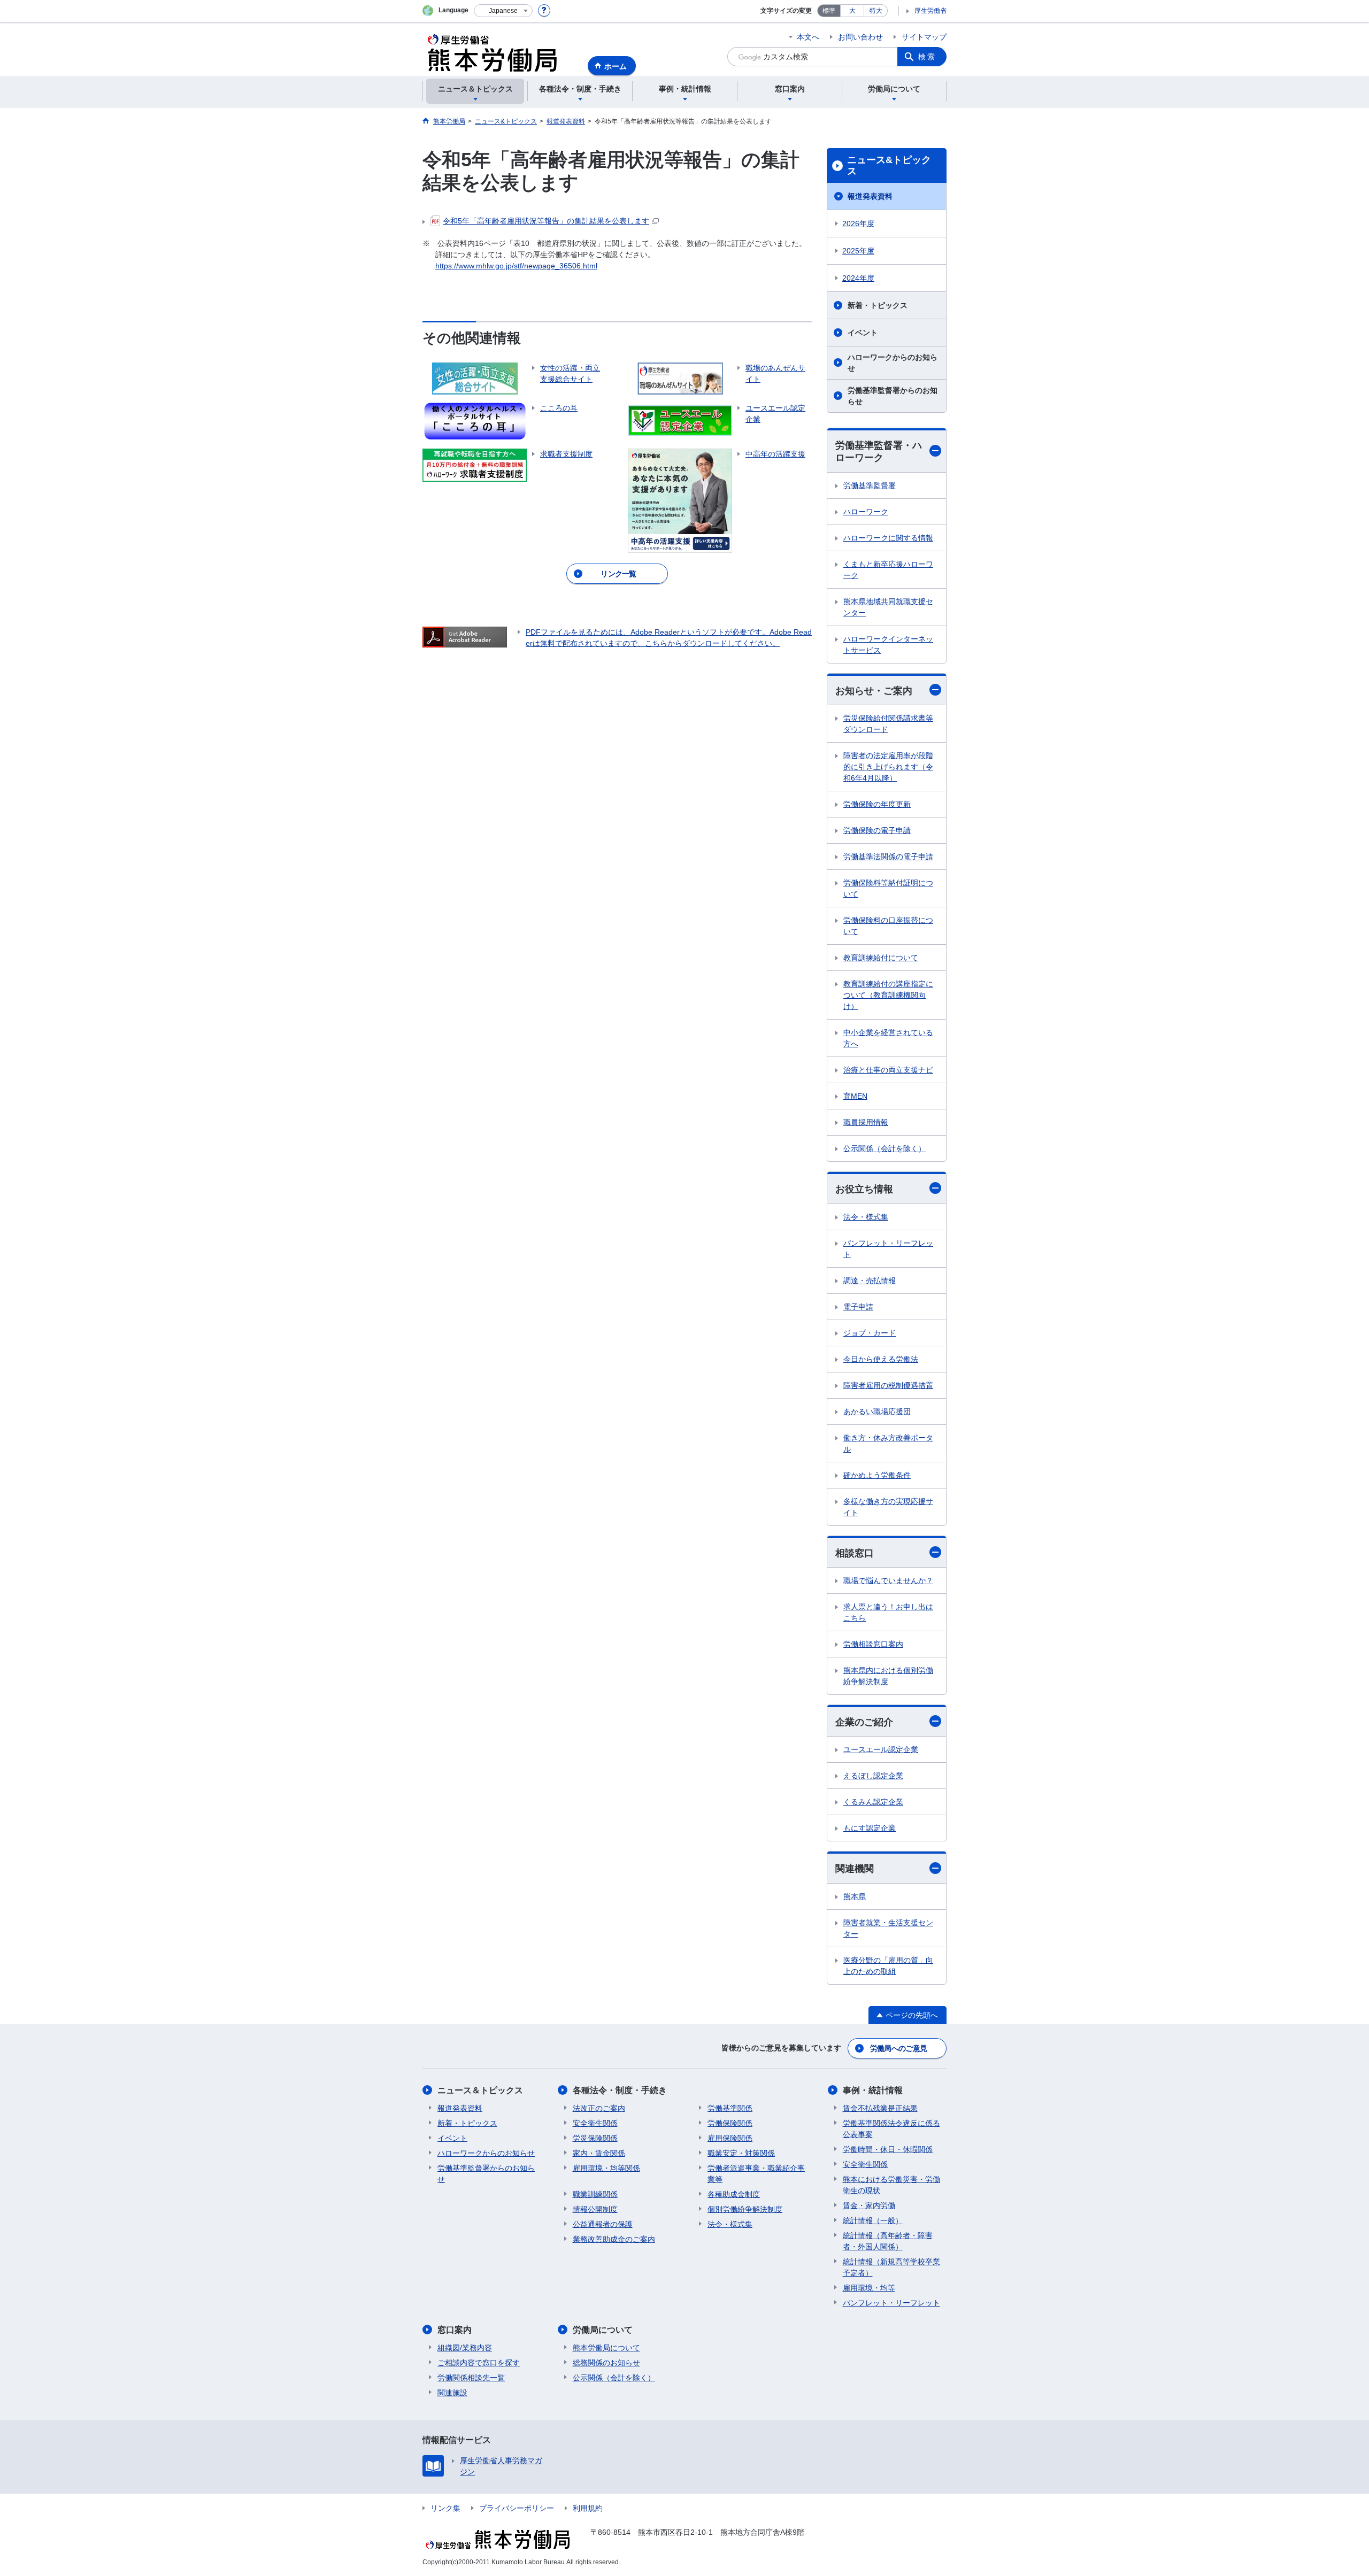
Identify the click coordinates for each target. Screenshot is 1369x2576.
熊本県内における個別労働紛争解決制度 (888, 1676)
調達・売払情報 (870, 1281)
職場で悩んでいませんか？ (888, 1580)
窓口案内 (455, 2330)
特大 (876, 11)
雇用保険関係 (730, 2138)
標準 (829, 11)
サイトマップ (924, 37)
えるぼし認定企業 (873, 1776)
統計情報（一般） (873, 2220)
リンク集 (445, 2508)
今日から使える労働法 (881, 1359)
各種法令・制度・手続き (620, 2090)
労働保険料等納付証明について (888, 888)
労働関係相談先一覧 (471, 2378)
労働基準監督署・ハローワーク (879, 452)
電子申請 (858, 1307)
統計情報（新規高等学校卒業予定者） (891, 2267)
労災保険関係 (595, 2138)
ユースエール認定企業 (881, 1749)
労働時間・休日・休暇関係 (888, 2149)
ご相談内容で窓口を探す (479, 2363)
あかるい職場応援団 (877, 1412)
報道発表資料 (870, 196)
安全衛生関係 (595, 2123)
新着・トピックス (878, 305)
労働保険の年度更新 (877, 804)
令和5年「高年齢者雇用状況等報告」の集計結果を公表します (546, 221)
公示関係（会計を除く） (885, 1148)
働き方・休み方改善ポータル (888, 1443)
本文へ (808, 37)
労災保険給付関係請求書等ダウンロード (888, 724)
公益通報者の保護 (603, 2224)
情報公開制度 (595, 2209)
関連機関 (855, 1869)
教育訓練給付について (881, 958)
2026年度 (858, 223)
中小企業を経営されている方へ (888, 1038)
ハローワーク (866, 512)
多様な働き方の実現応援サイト (888, 1507)
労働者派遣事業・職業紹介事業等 (756, 2174)
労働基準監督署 (870, 485)
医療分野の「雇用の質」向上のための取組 (888, 1966)
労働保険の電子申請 (877, 830)
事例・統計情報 (873, 2090)
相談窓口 (855, 1553)
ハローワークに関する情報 (888, 538)
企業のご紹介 (864, 1722)
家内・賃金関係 (599, 2153)
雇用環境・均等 (869, 2288)
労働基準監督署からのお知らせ (893, 396)
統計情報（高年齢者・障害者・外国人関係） (888, 2241)
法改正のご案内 (599, 2108)
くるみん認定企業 (873, 1802)
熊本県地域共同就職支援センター (888, 607)
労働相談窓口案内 (873, 1644)
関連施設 (452, 2393)
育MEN (855, 1096)
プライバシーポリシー (517, 2508)
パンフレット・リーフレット (888, 1249)
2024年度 (858, 278)
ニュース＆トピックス (480, 2090)
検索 (927, 57)
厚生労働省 (930, 11)
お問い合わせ (860, 37)
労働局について (603, 2330)
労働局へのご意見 (898, 2048)
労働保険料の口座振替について (888, 926)
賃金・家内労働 (869, 2205)
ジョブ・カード (870, 1333)
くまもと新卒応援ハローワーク (888, 570)
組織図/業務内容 (465, 2348)
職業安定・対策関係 (741, 2153)
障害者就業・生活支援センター (888, 1928)
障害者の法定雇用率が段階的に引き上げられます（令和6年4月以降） (888, 767)
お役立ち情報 (864, 1189)
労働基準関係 (730, 2108)
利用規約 (588, 2508)
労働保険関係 (730, 2123)
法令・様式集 (866, 1217)
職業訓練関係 (595, 2194)
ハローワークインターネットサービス (888, 645)
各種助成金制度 (734, 2194)
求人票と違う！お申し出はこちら (888, 1612)
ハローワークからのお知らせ (893, 363)
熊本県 (855, 1896)
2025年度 (858, 251)
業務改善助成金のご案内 (614, 2239)
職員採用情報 (866, 1122)
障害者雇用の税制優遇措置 (888, 1385)
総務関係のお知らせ (606, 2363)
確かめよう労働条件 (877, 1475)
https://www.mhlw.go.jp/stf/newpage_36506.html (516, 266)
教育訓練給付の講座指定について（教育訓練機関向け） (888, 995)
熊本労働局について (606, 2348)
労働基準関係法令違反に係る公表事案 (891, 2129)
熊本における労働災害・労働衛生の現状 (891, 2185)
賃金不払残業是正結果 (880, 2108)
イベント (863, 333)
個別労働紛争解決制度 (745, 2209)
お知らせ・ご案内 (874, 691)
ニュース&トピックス (889, 166)
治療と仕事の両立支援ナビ (888, 1070)
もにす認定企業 (870, 1828)
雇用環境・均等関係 (606, 2168)
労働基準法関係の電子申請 (888, 857)
